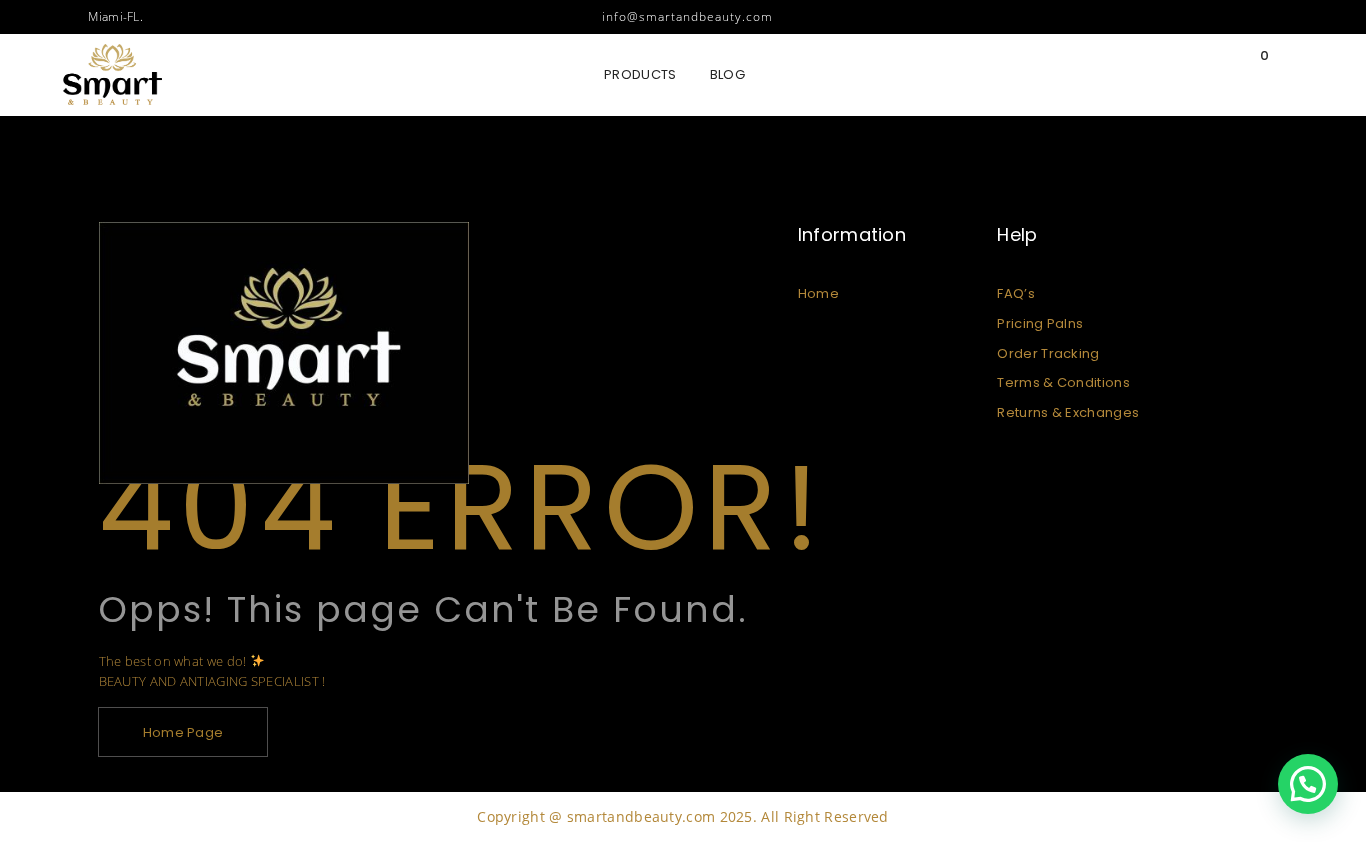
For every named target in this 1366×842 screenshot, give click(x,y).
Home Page (183, 732)
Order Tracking (1048, 353)
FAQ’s (1016, 293)
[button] (1308, 784)
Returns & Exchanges (1068, 412)
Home (818, 293)
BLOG (727, 74)
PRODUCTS (640, 74)
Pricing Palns (1040, 323)
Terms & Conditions (1063, 382)
